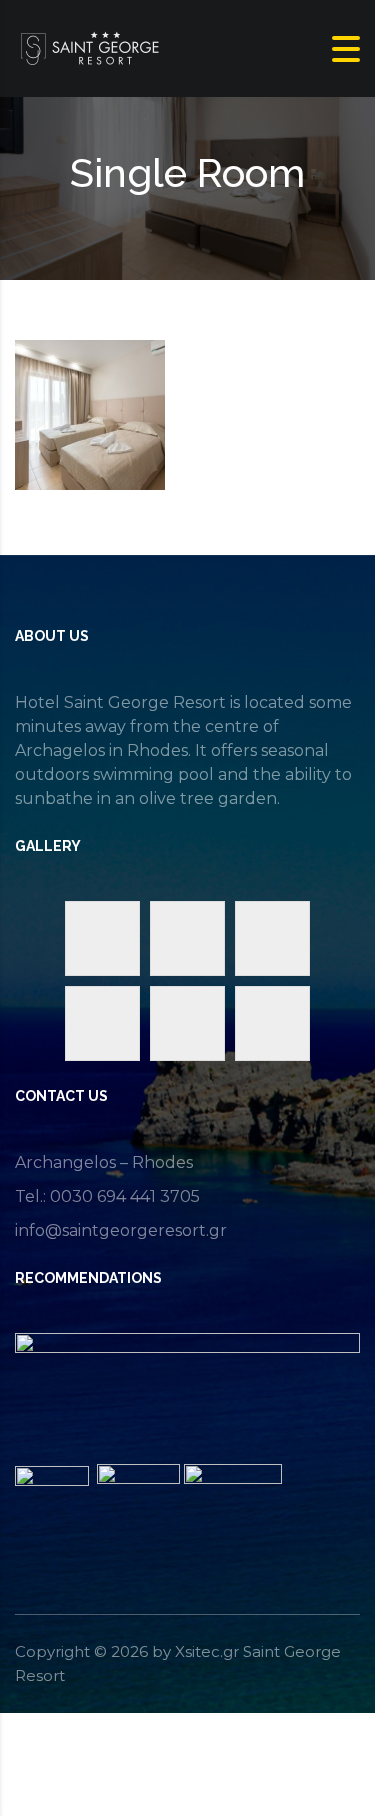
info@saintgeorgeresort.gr (121, 1230)
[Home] (90, 47)
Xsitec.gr (207, 1651)
